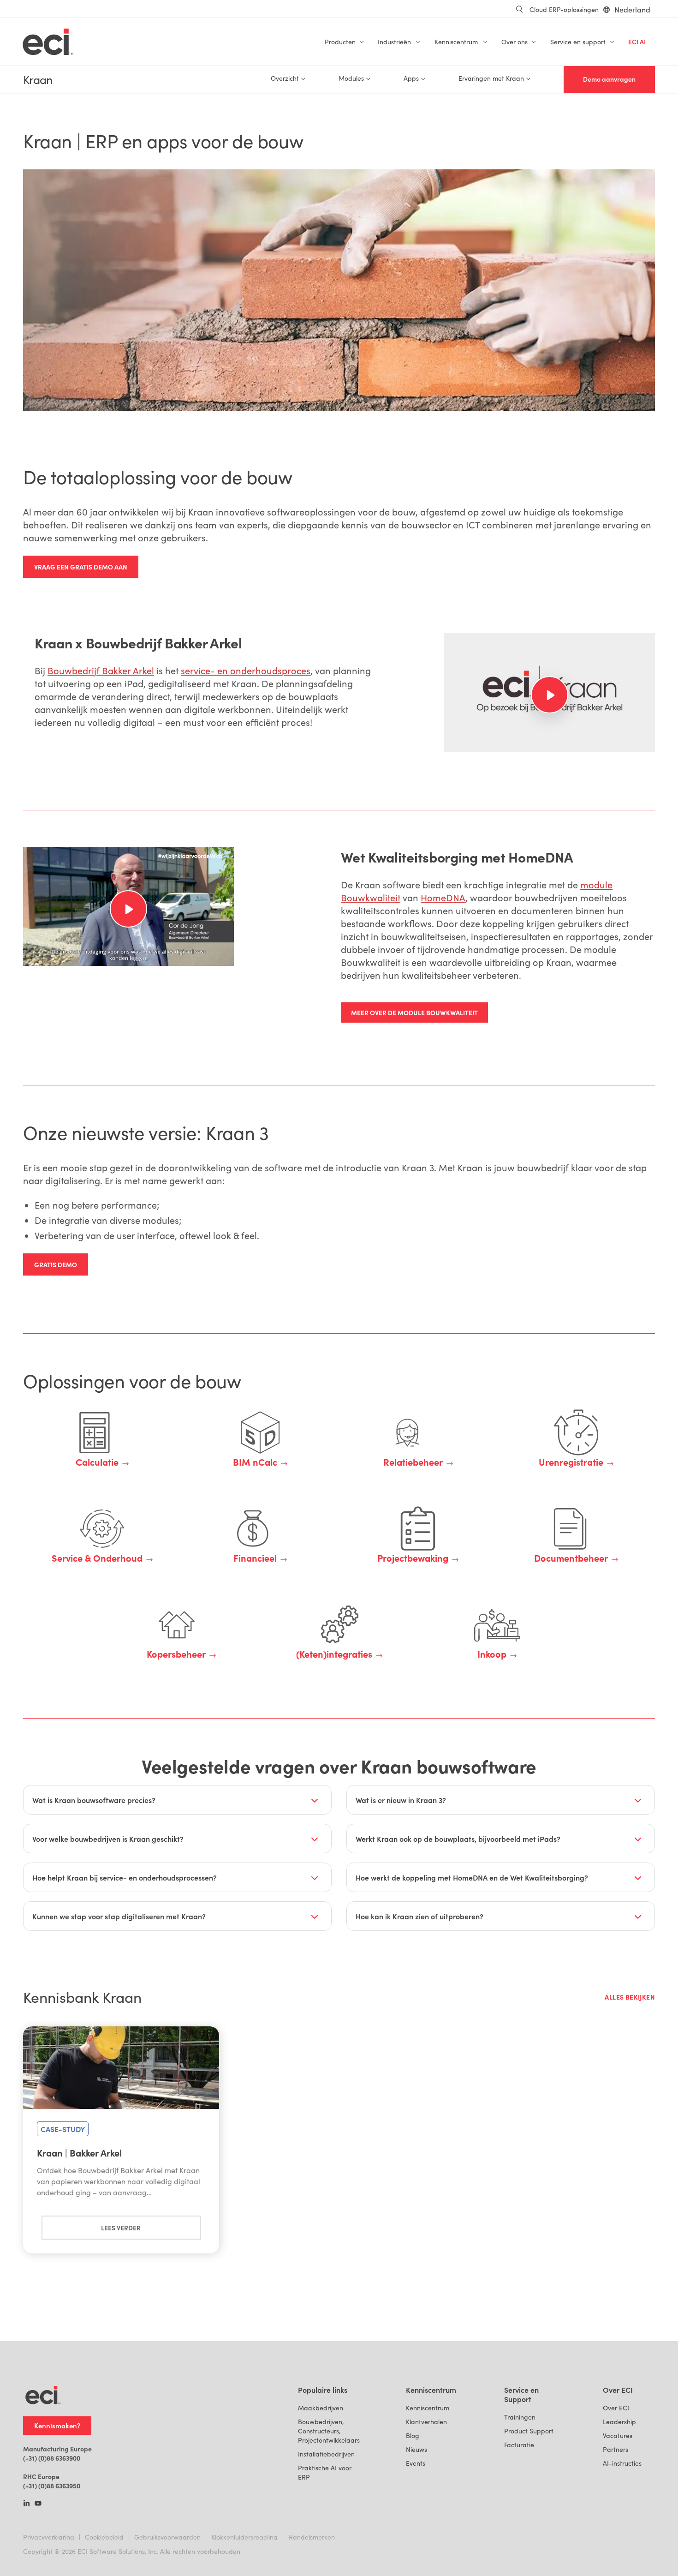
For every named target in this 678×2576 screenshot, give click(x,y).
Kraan (38, 80)
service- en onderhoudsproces (246, 670)
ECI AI (637, 42)
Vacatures (618, 2435)
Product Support (529, 2431)
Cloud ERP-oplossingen (564, 9)
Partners (616, 2449)
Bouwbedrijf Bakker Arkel (101, 670)
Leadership (619, 2422)
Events (416, 2463)
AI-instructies (622, 2463)
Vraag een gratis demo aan (81, 567)
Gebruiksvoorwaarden (167, 2537)
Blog (413, 2435)
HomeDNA (443, 897)
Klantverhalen (426, 2422)
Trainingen (520, 2417)
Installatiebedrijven (326, 2454)
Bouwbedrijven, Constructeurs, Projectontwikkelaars (329, 2431)
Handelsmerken (312, 2537)
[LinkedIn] (27, 2504)
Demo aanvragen (609, 79)
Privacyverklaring (49, 2537)
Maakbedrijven (321, 2408)
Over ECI (616, 2408)
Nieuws (416, 2449)
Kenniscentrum (428, 2408)
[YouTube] (38, 2504)
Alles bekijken (630, 1997)
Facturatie (519, 2445)
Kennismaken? (57, 2425)
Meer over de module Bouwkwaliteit (414, 1012)
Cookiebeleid (104, 2537)
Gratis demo (56, 1264)
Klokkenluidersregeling (244, 2537)
